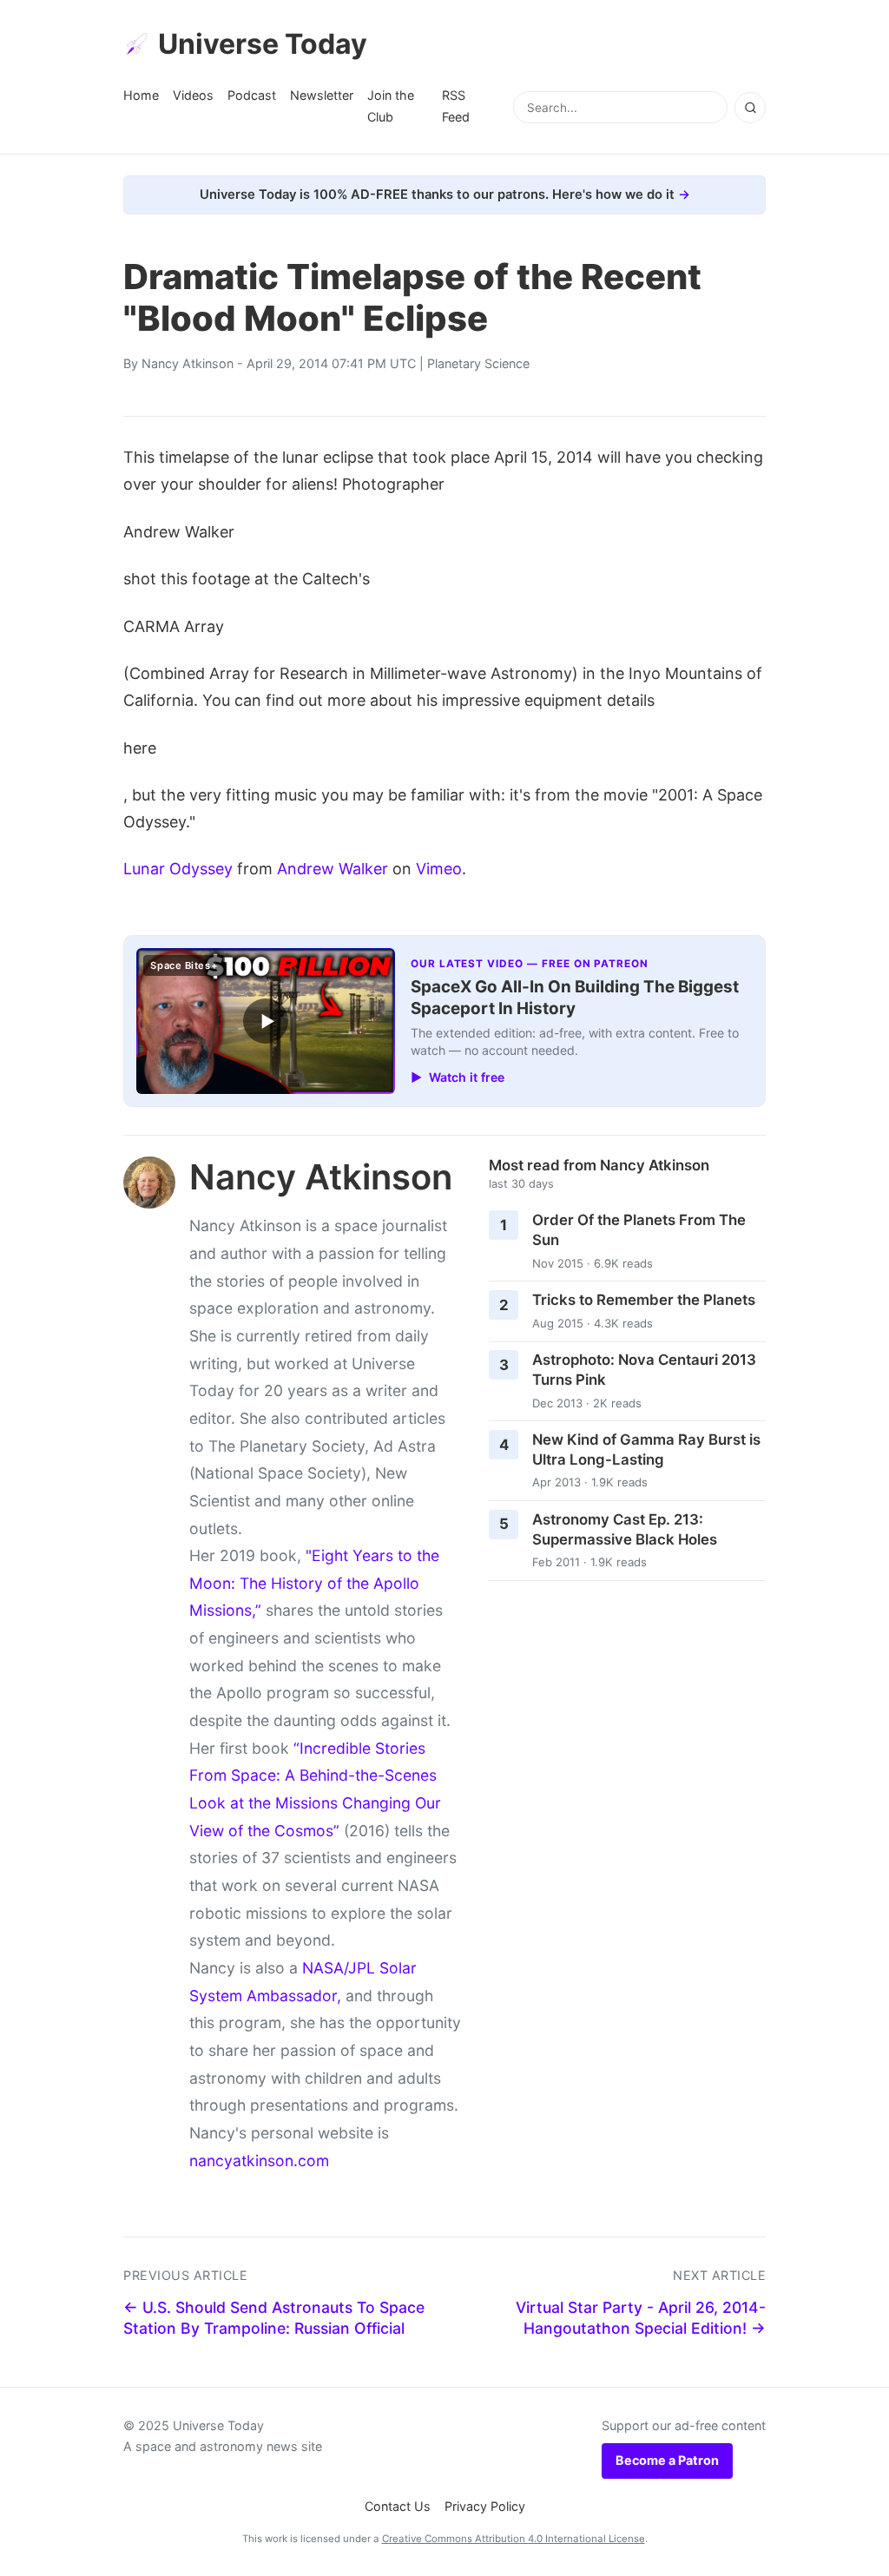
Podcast (252, 95)
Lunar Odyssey (178, 869)
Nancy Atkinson (188, 363)
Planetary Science (478, 363)
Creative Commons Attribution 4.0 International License (514, 2539)
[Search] (750, 108)
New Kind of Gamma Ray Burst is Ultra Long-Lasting (646, 1449)
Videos (193, 95)
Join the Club (391, 105)
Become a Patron (667, 2460)
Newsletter (322, 95)
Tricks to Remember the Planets (644, 1300)
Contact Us (398, 2506)
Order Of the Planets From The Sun (639, 1230)
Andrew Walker (333, 869)
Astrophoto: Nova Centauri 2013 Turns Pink (644, 1370)
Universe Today (263, 44)
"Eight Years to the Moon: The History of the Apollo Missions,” (314, 1583)
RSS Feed (456, 105)
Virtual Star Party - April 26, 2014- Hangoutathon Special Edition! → (641, 2318)
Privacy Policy (485, 2506)
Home (141, 95)
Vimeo (439, 869)
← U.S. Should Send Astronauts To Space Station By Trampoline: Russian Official (274, 2318)
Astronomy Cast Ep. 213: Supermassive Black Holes (625, 1529)
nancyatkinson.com (259, 2161)
